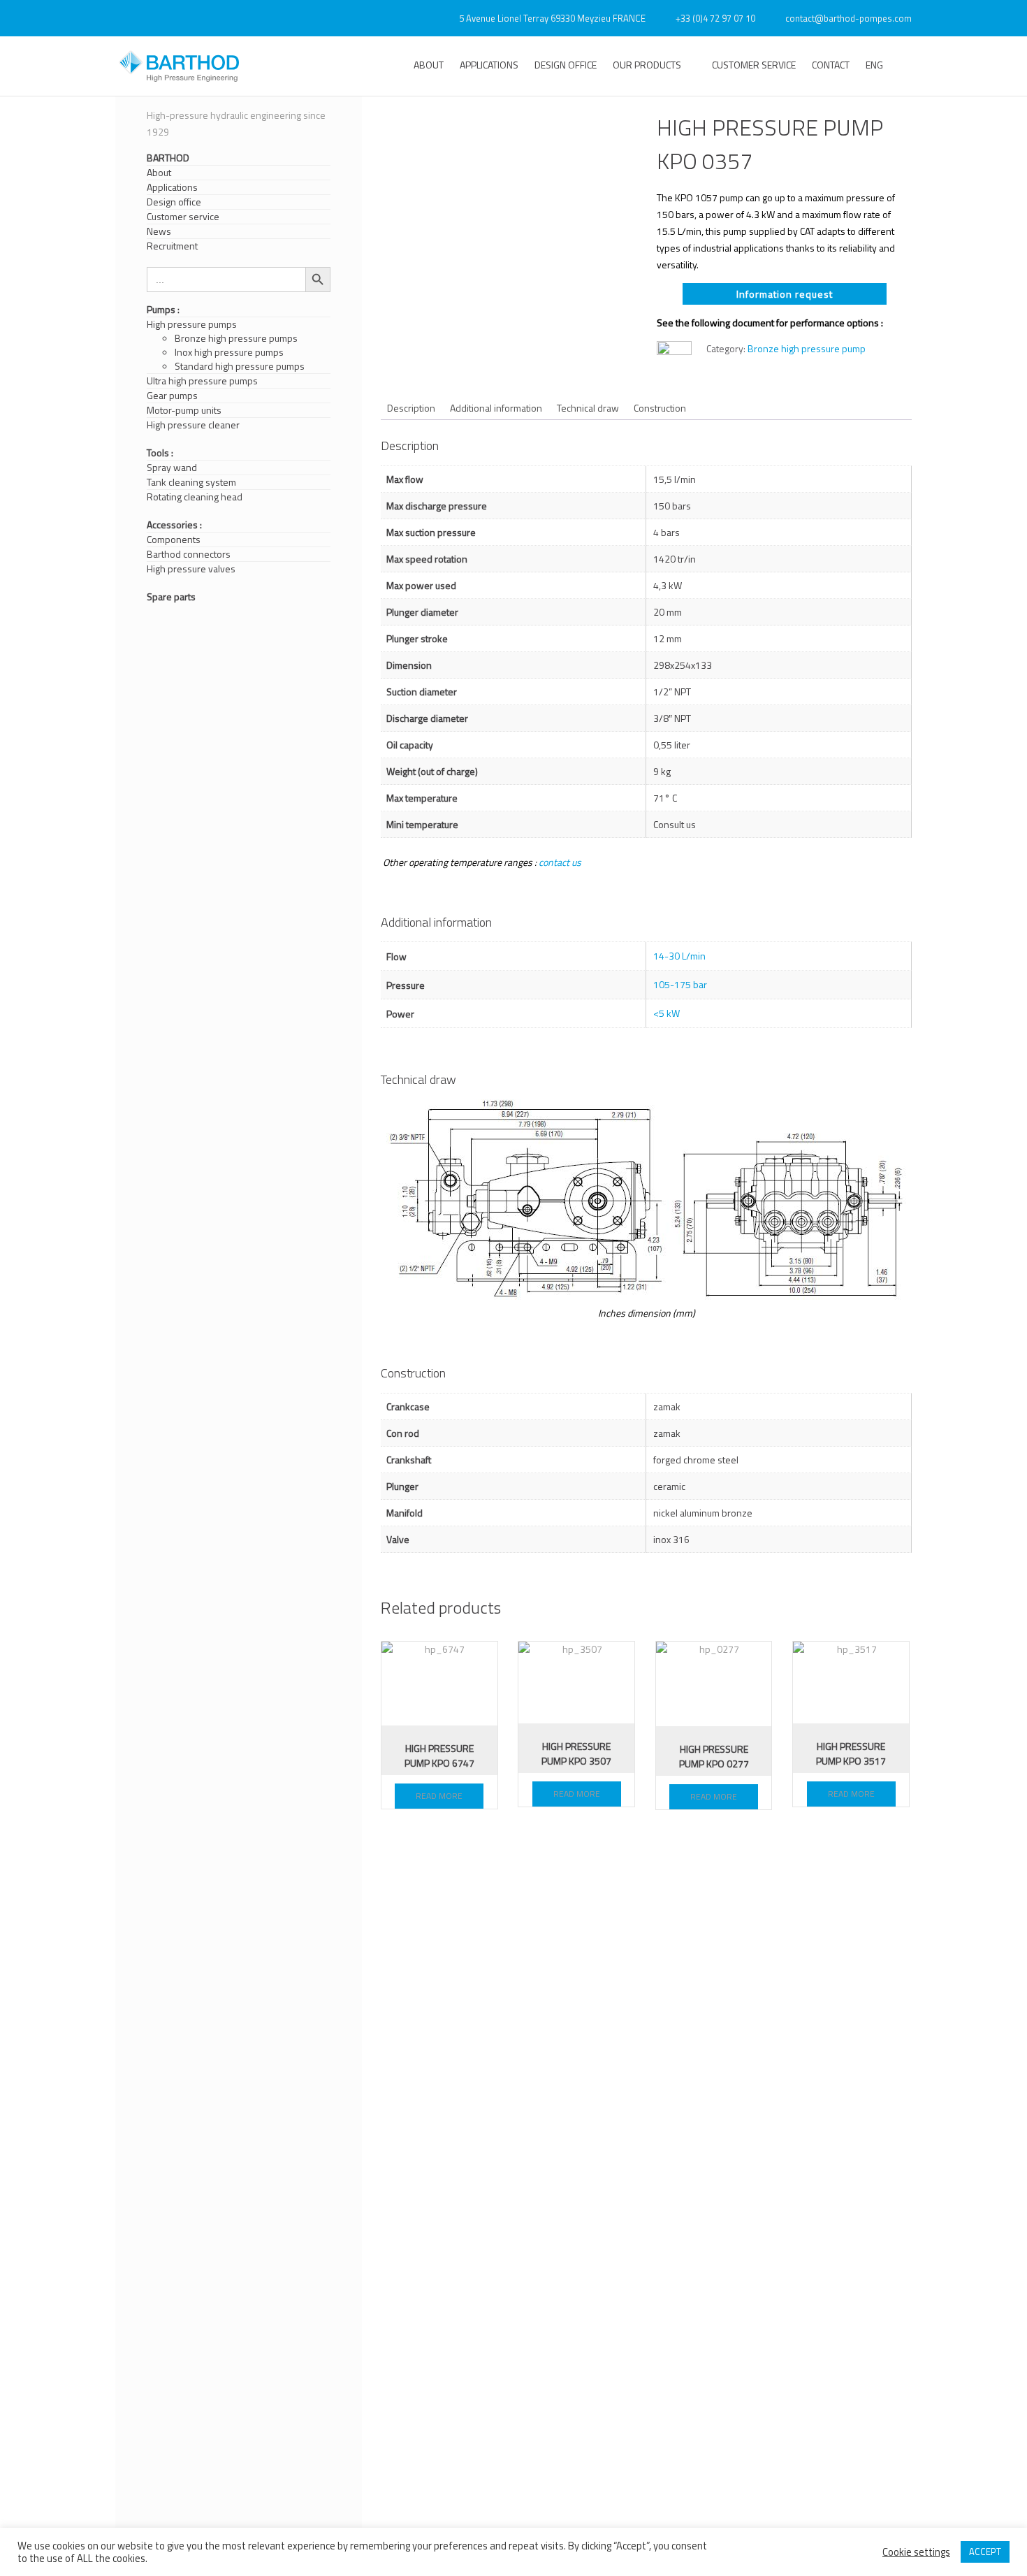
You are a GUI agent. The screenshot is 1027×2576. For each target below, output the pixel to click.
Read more (439, 1796)
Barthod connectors (189, 554)
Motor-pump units (184, 410)
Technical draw (588, 408)
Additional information (496, 408)
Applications (489, 65)
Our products (647, 65)
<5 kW (667, 1013)
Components (174, 540)
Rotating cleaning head (195, 497)
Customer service (754, 65)
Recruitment (172, 246)
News (159, 231)
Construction (660, 408)
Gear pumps (172, 396)
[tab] (411, 408)
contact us (560, 862)
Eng (874, 65)
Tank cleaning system (191, 482)
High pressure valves (191, 569)
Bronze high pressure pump (807, 348)
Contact (831, 65)
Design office (566, 65)
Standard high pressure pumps (240, 366)
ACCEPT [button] (985, 2552)
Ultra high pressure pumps (202, 381)
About (429, 65)
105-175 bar (680, 984)
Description (411, 408)
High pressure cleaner (193, 425)
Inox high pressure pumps (229, 352)
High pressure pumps (192, 324)
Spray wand (172, 468)
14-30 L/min (679, 956)
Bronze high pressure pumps (236, 338)
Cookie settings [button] (916, 2552)
